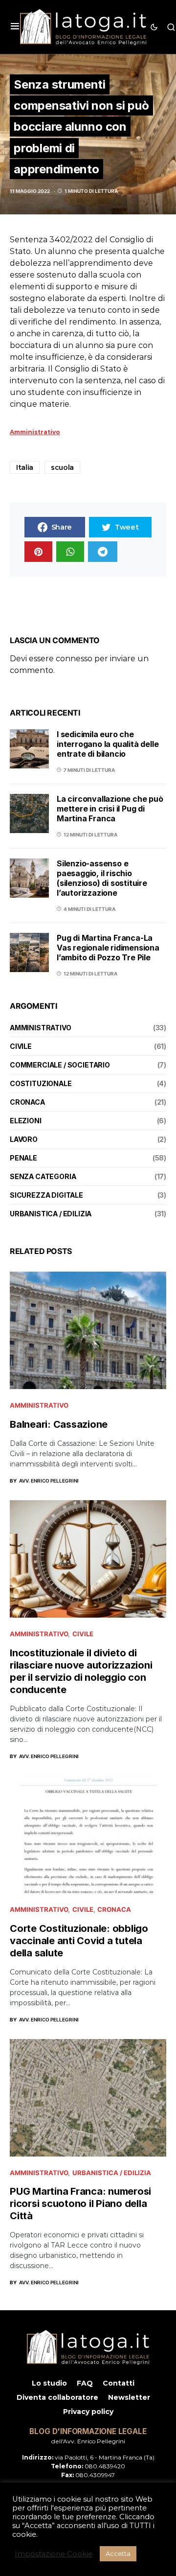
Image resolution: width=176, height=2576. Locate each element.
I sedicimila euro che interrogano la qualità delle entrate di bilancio (108, 744)
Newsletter (129, 2397)
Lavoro (24, 1139)
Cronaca (27, 1102)
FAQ (85, 2383)
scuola (62, 467)
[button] (15, 27)
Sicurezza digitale (46, 1195)
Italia (25, 467)
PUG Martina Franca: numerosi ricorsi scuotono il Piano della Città (80, 2204)
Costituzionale (41, 1083)
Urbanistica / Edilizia (51, 1214)
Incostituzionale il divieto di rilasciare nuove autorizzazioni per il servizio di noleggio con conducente (81, 1671)
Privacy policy (88, 2412)
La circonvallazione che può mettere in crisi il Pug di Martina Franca (110, 809)
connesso (74, 659)
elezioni (26, 1121)
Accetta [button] (118, 2553)
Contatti (119, 2383)
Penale (23, 1158)
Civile (21, 1046)
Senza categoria (43, 1176)
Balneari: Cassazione (59, 1424)
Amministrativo (41, 1028)
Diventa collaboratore (57, 2397)
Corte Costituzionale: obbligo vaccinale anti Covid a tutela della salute (79, 1941)
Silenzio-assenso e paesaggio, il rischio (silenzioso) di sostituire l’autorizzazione (102, 878)
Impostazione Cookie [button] (54, 2554)
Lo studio (49, 2383)
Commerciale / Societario (60, 1065)
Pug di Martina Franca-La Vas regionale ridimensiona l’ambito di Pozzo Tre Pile (108, 948)
